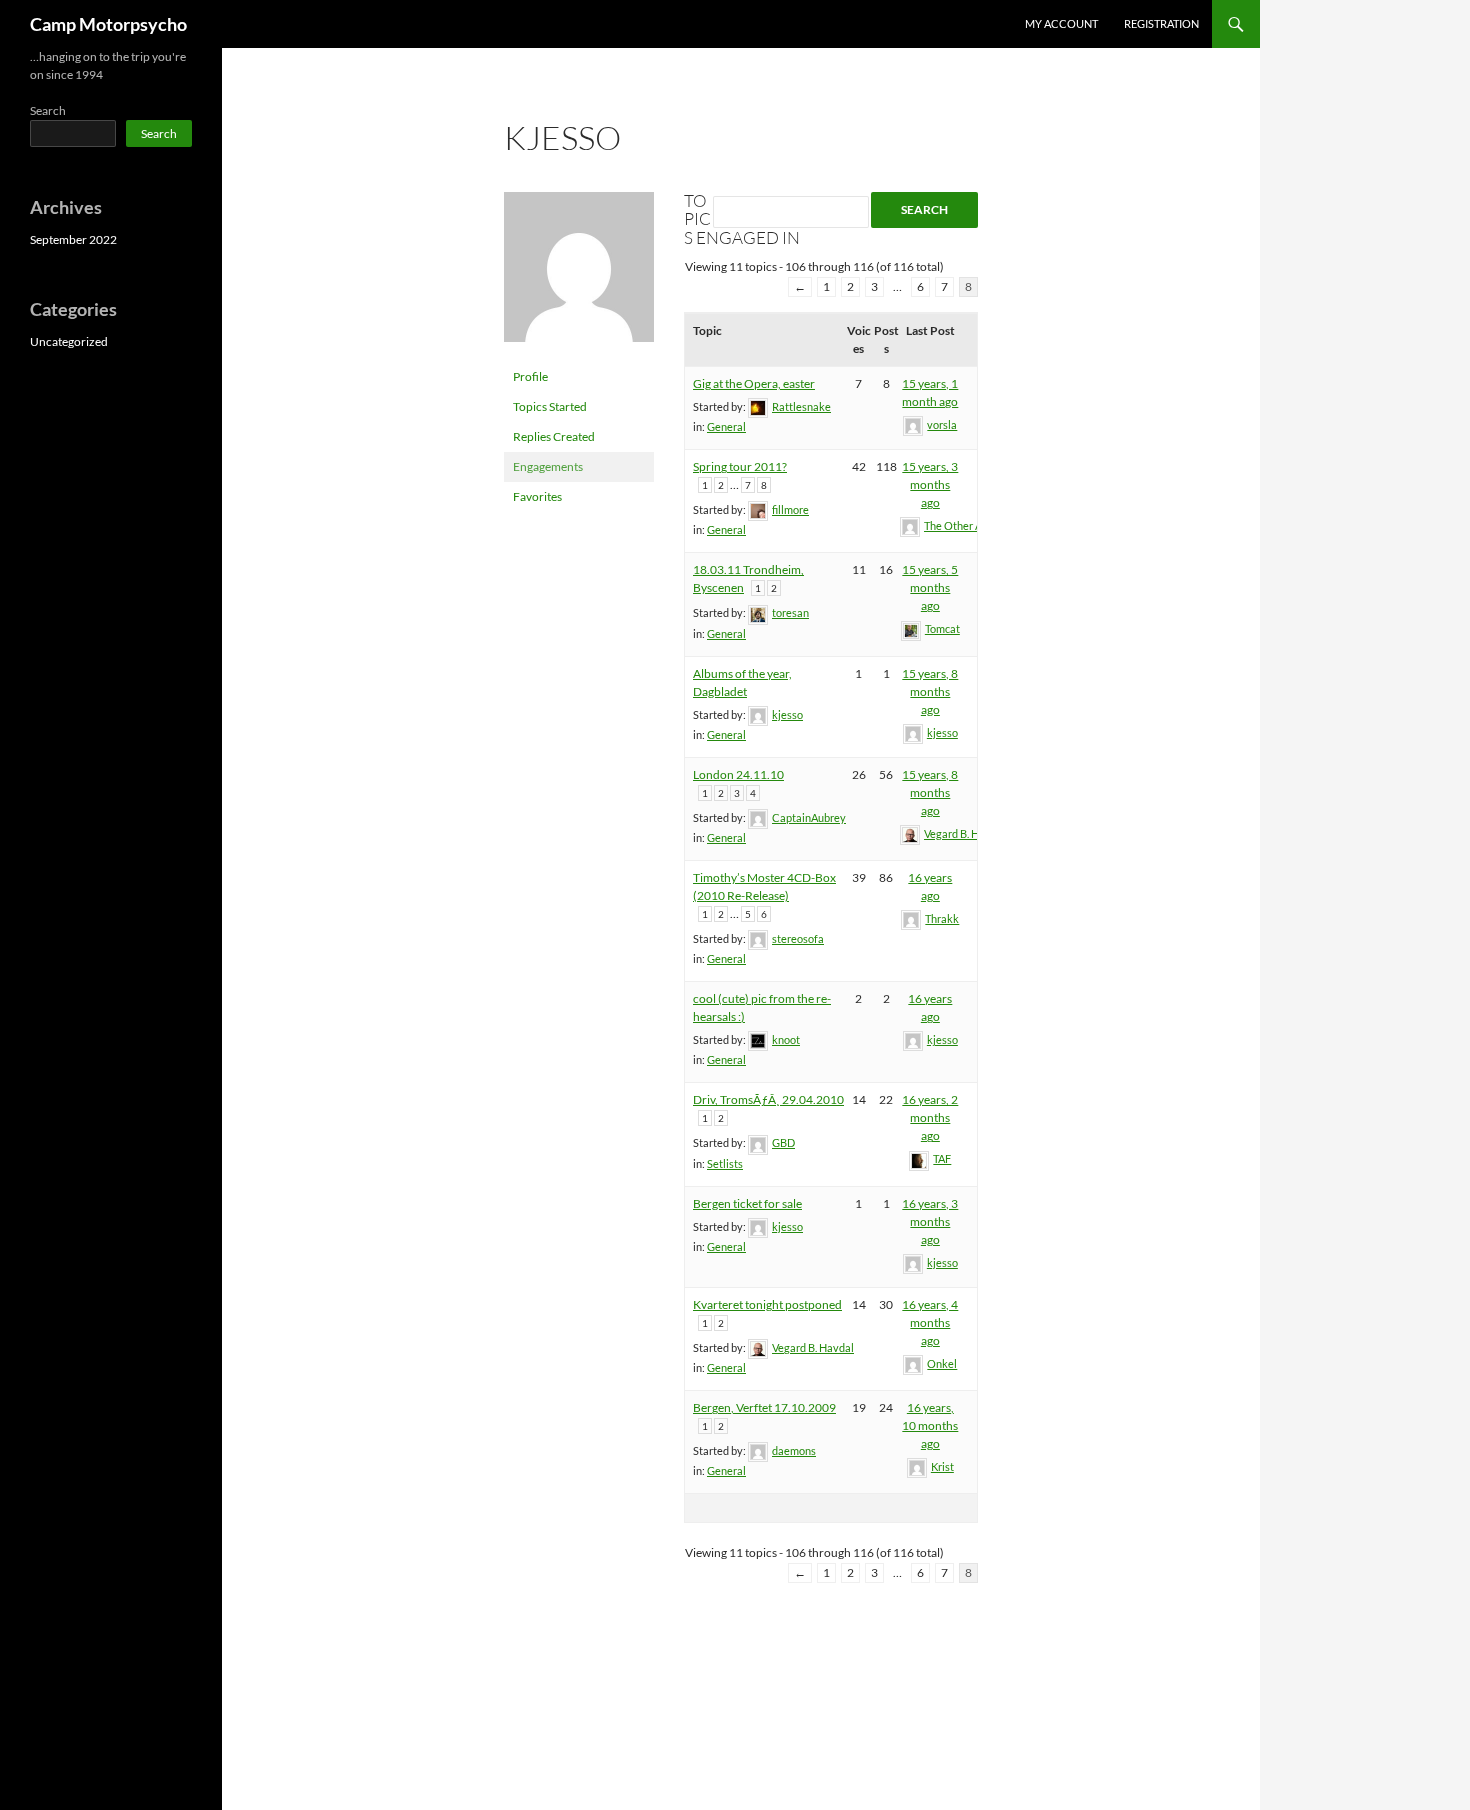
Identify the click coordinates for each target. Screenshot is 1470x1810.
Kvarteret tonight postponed (767, 1304)
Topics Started (550, 406)
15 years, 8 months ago (930, 691)
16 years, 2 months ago (930, 1117)
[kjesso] (579, 275)
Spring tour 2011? (740, 466)
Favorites (537, 496)
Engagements (548, 466)
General (726, 426)
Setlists (725, 1163)
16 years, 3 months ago (930, 1221)
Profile (530, 376)
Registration (1161, 23)
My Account (1061, 23)
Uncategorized (69, 341)
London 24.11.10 (738, 774)
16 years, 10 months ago (930, 1425)
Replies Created (554, 436)
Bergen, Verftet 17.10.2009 (764, 1407)
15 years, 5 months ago (930, 587)
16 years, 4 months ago (930, 1322)
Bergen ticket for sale (747, 1203)
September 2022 (73, 239)
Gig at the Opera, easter (754, 383)
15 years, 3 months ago (930, 484)
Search (48, 110)
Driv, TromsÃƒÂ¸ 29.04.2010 (768, 1099)
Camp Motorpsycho (108, 24)
